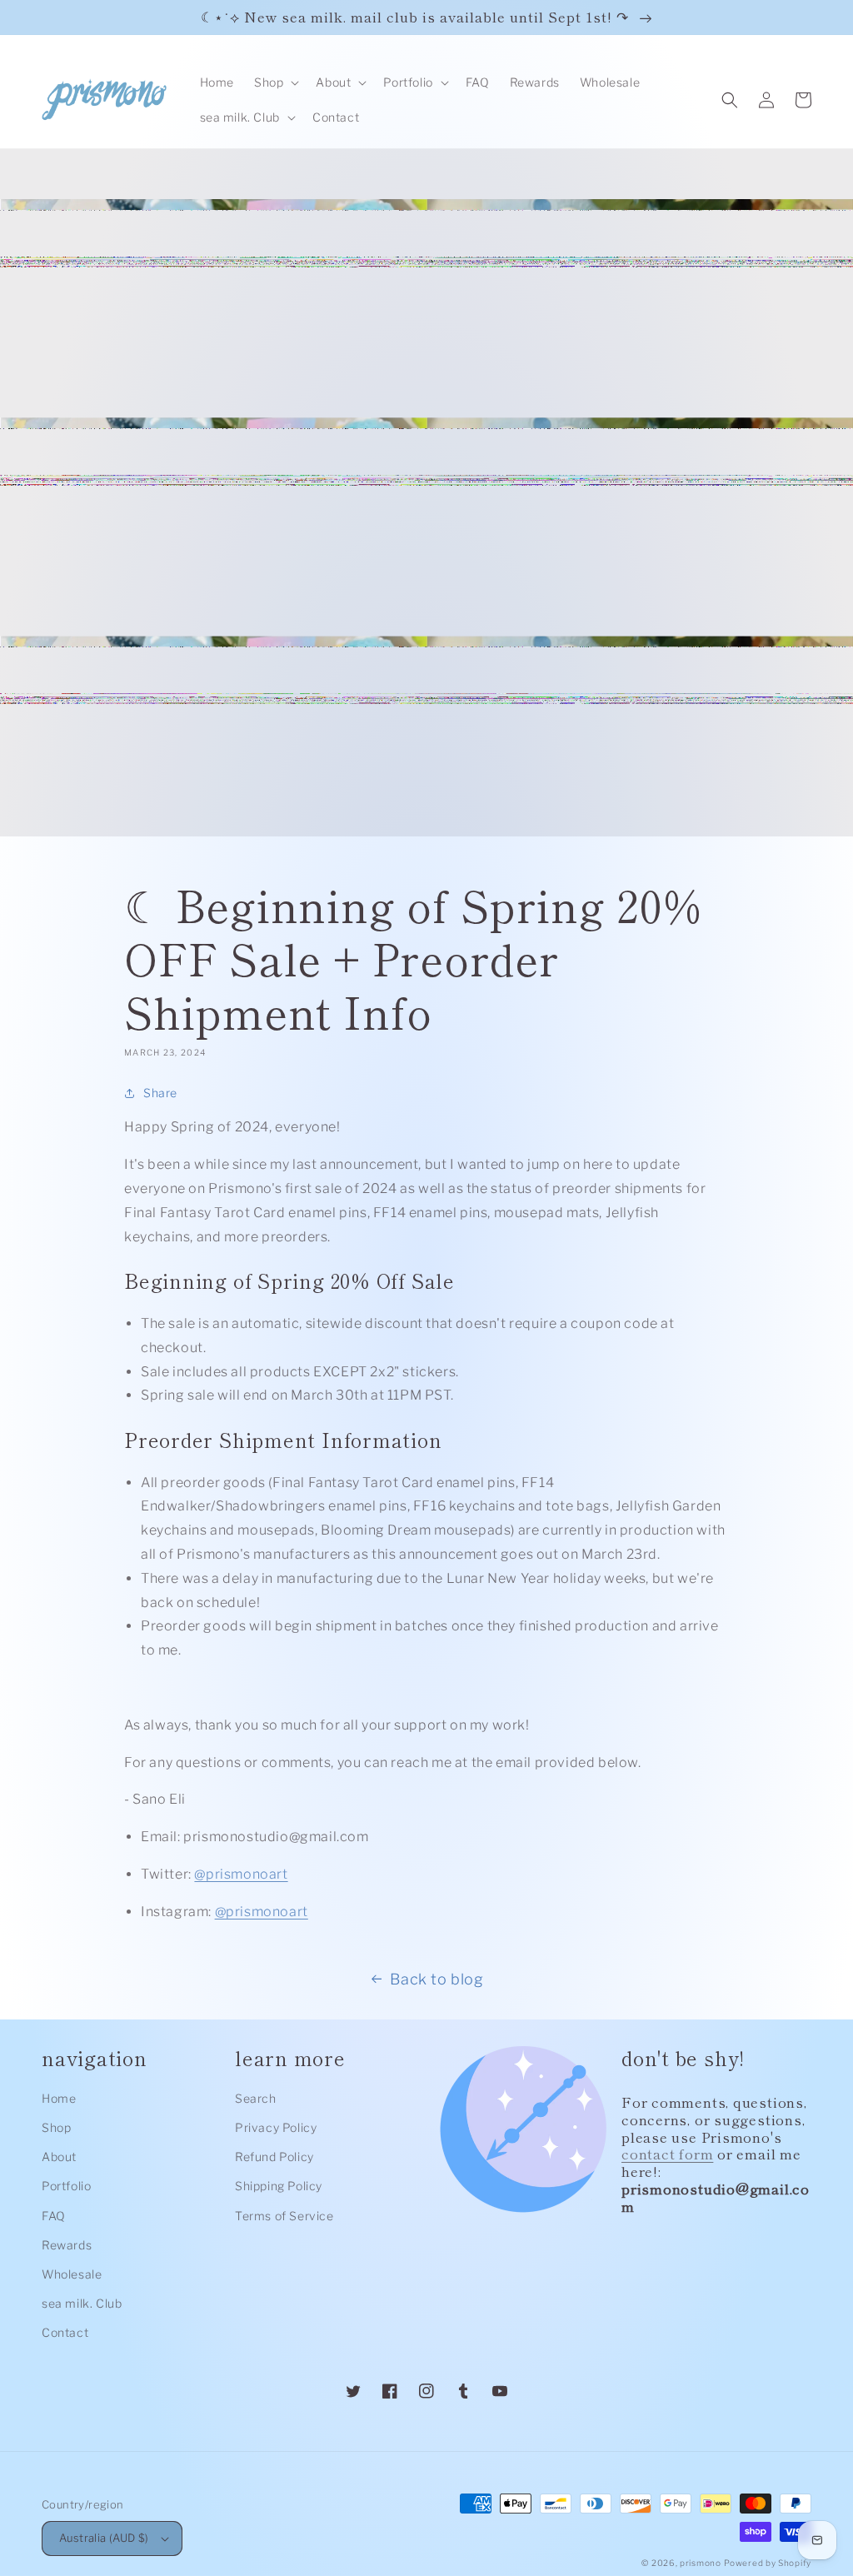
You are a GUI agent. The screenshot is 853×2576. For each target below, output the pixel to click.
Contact (65, 2332)
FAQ (54, 2216)
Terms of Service (284, 2216)
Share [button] (160, 1093)
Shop (56, 2127)
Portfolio (66, 2186)
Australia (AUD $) (104, 2538)
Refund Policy (274, 2157)
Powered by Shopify (768, 2563)
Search (256, 2098)
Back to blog (436, 1979)
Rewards (67, 2245)
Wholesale (72, 2274)
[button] (275, 82)
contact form (667, 2153)
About (59, 2157)
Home (59, 2098)
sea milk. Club (82, 2303)
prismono (701, 2563)
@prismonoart (241, 1874)
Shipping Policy (279, 2186)
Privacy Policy (276, 2127)
